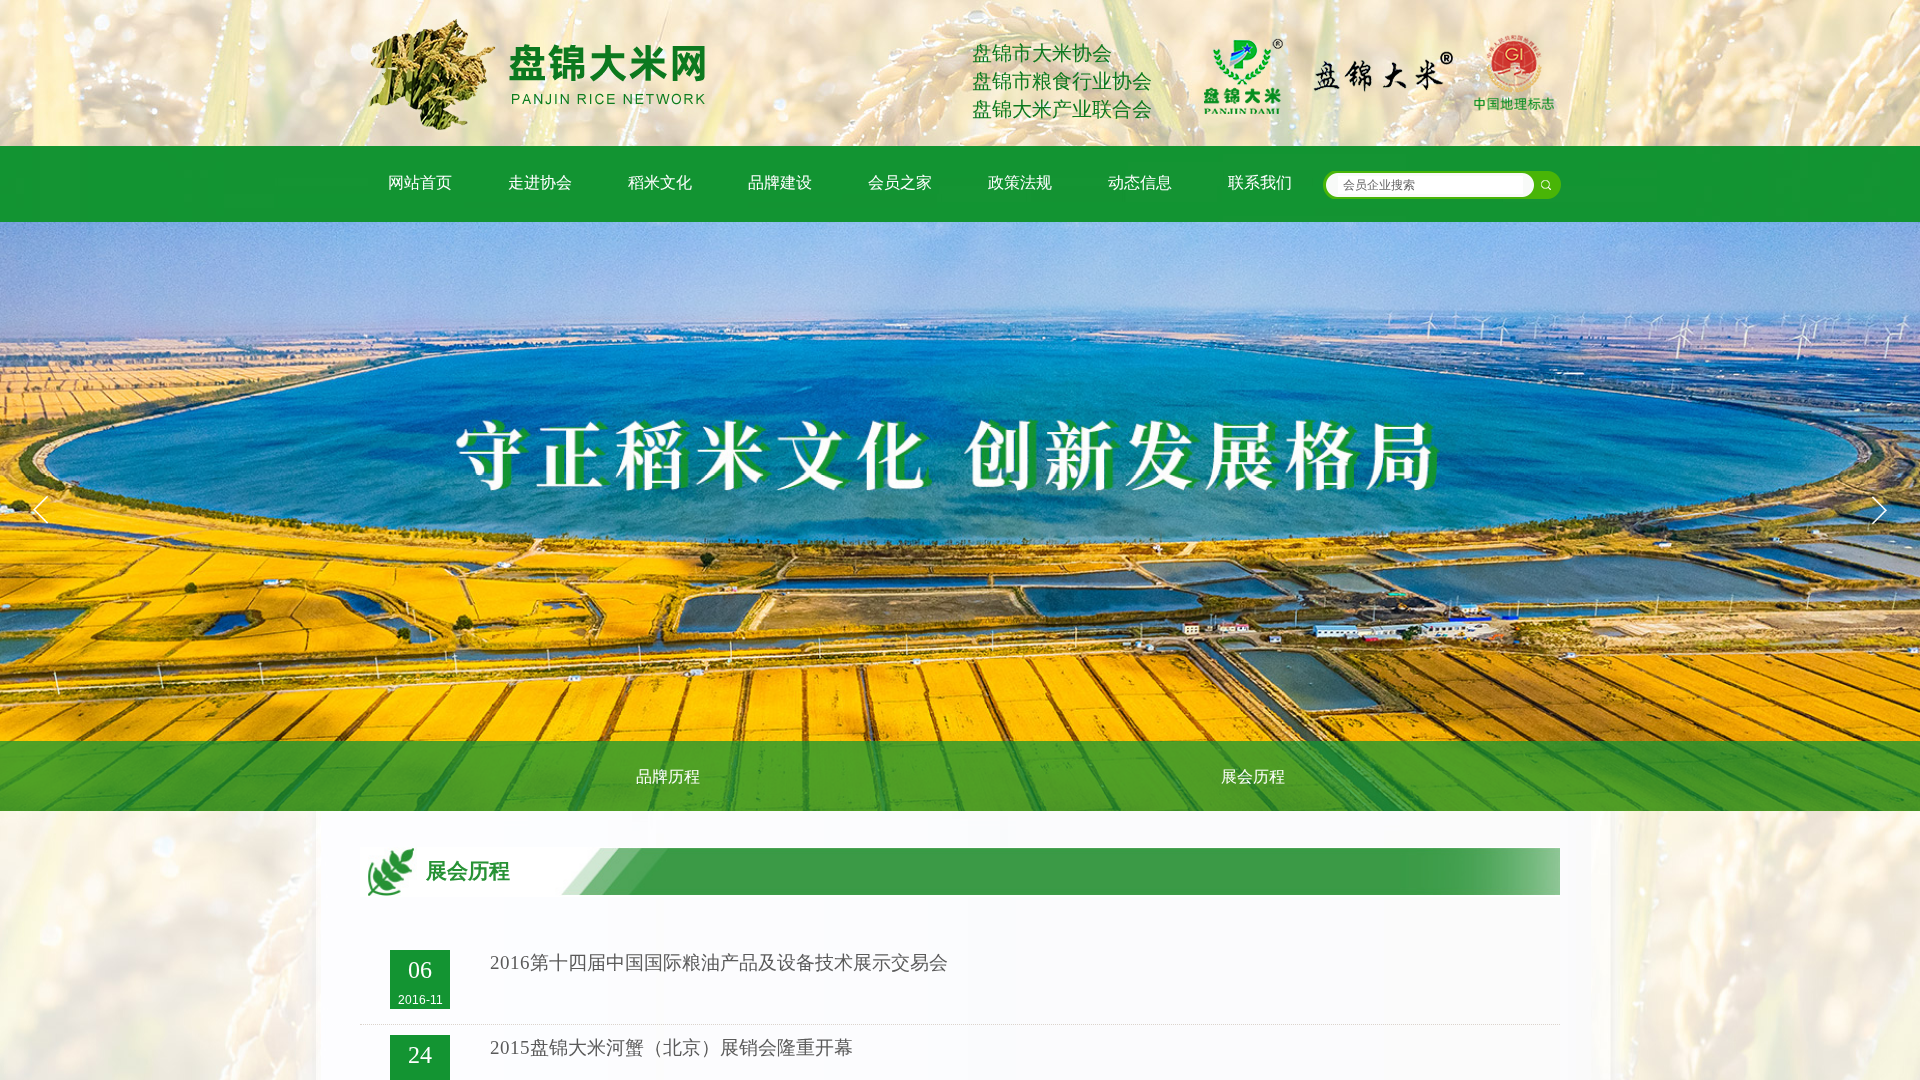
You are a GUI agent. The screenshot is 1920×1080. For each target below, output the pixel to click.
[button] (1879, 510)
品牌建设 (780, 182)
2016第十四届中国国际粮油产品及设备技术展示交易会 (719, 962)
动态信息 (1140, 182)
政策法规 (1020, 182)
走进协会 (540, 182)
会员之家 (900, 182)
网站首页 (420, 182)
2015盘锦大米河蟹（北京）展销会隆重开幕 (671, 1047)
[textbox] (1430, 185)
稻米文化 (660, 182)
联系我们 (1260, 182)
